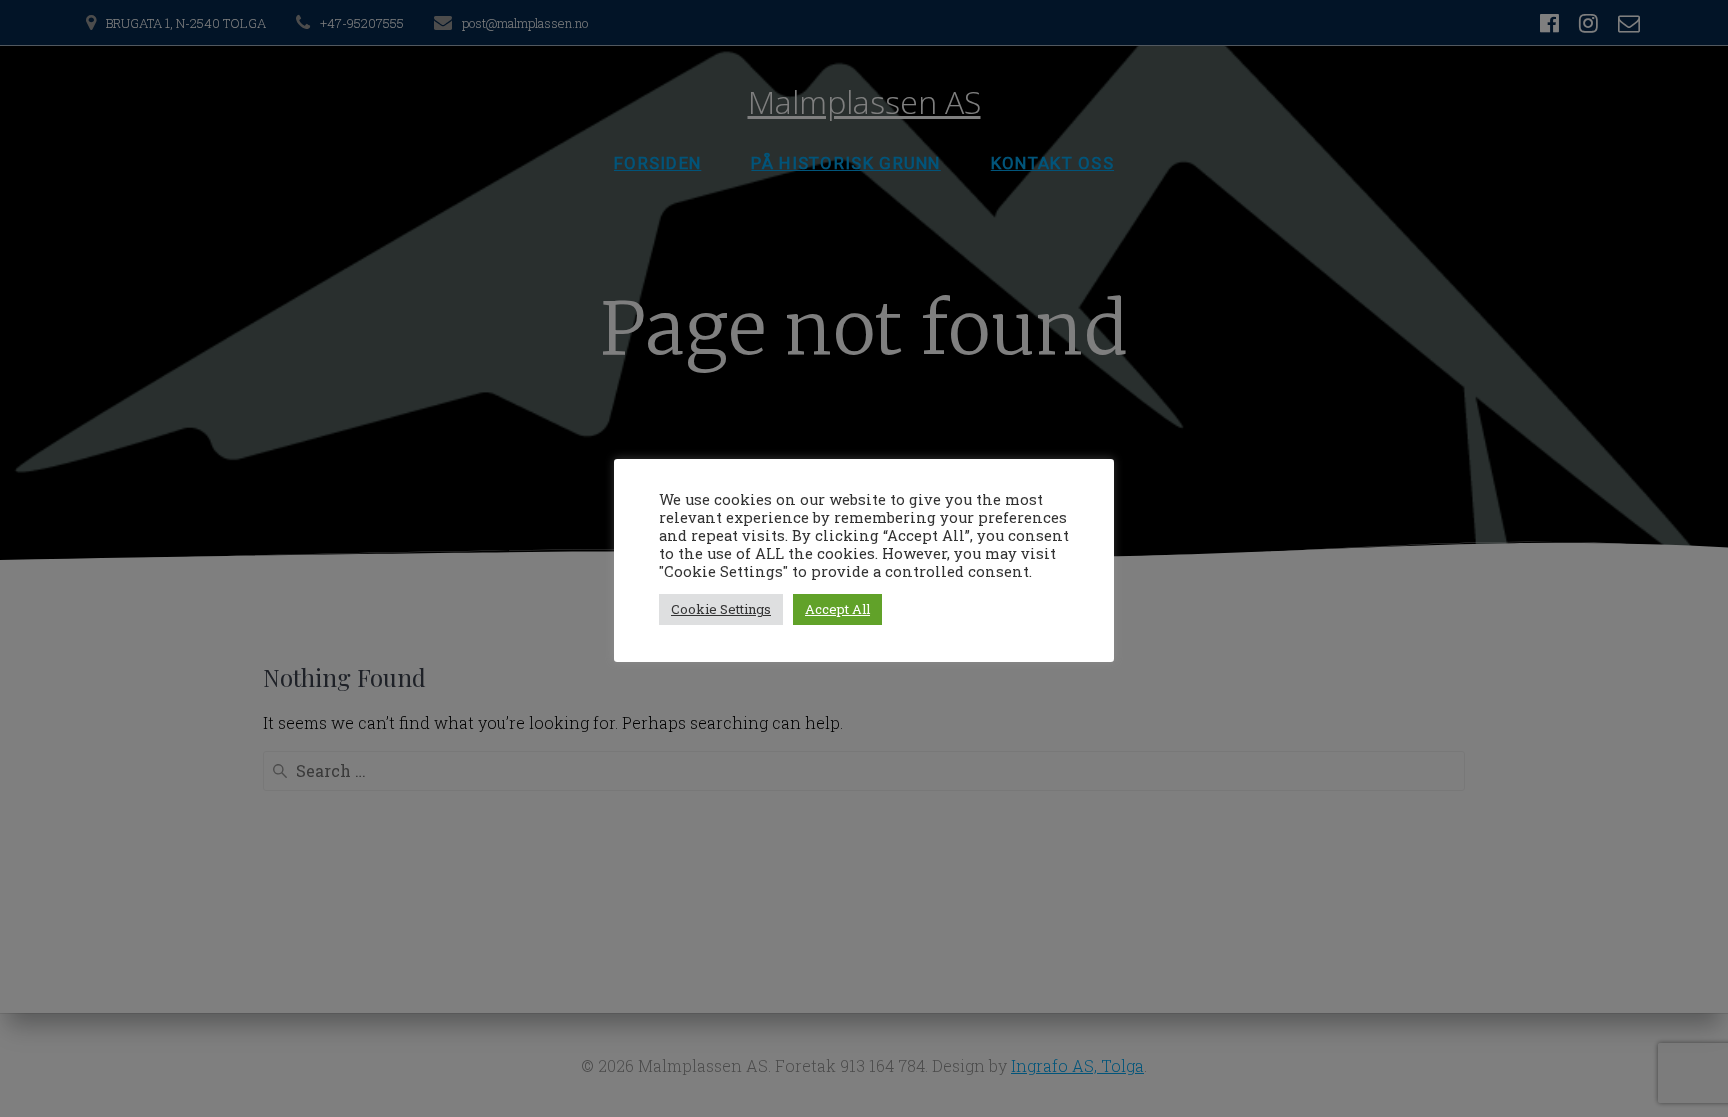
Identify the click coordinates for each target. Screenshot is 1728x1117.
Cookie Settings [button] (721, 609)
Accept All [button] (837, 609)
